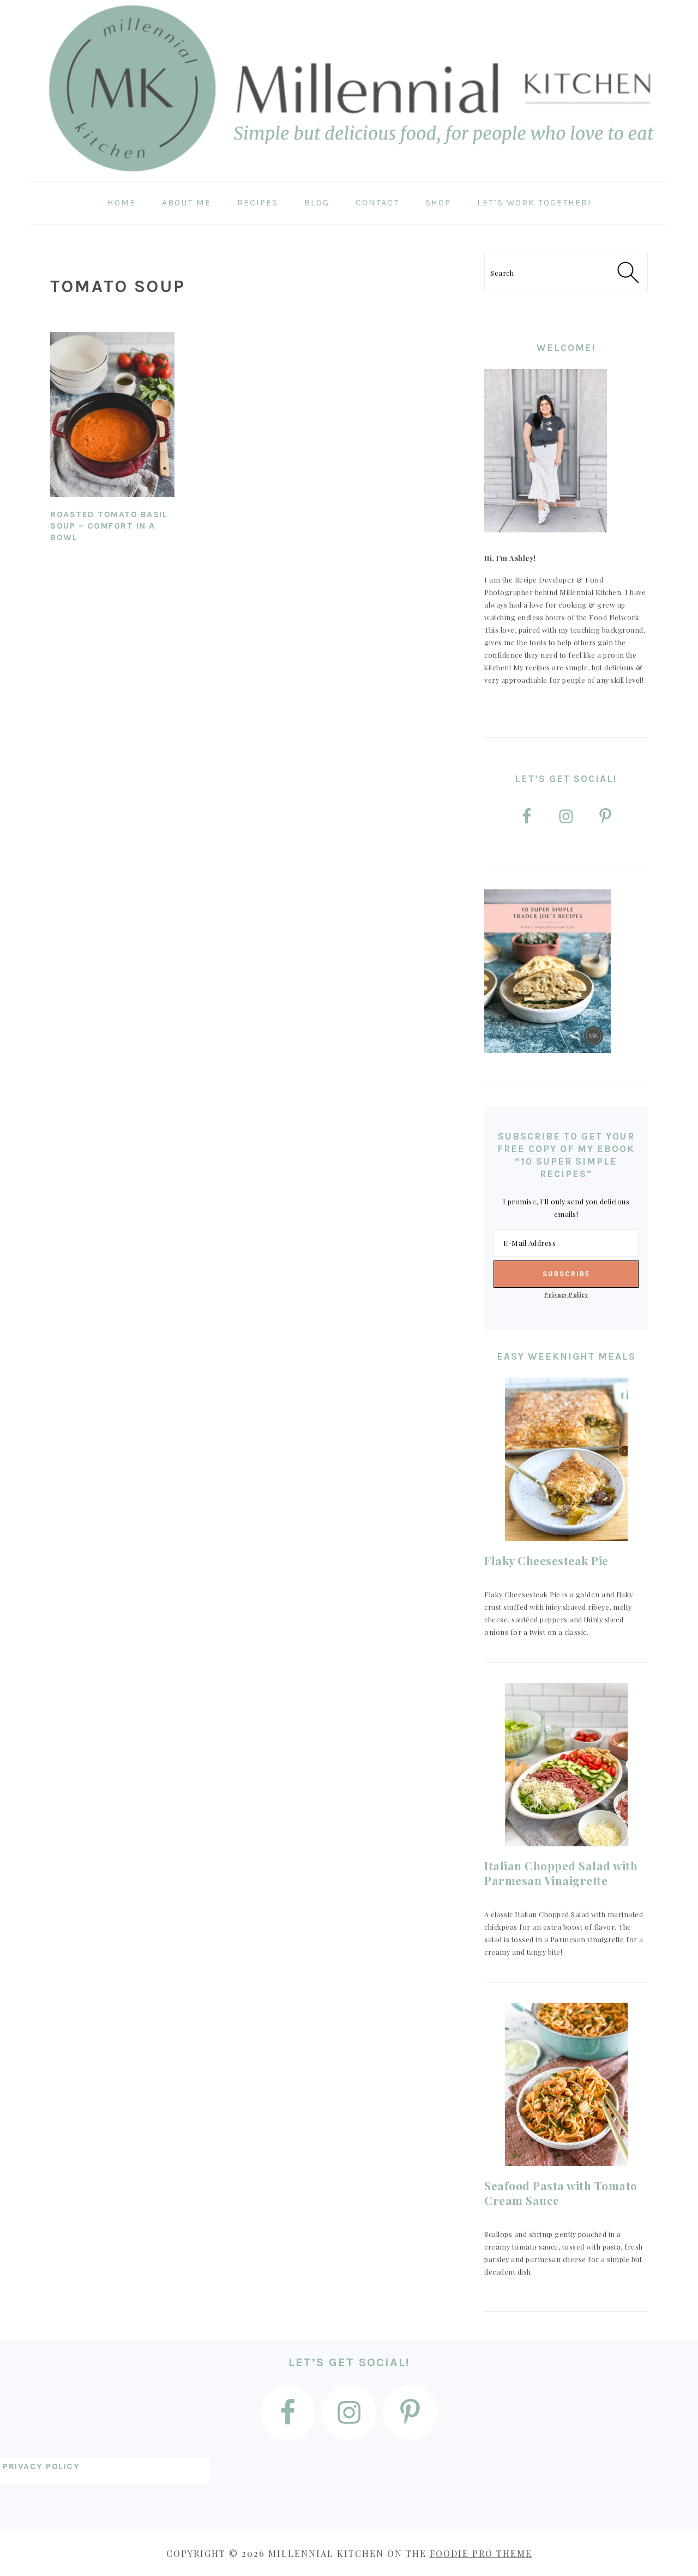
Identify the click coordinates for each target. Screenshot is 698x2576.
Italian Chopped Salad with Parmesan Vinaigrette (561, 1873)
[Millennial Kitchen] (349, 174)
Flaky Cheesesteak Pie (546, 1560)
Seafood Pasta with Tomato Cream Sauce (561, 2193)
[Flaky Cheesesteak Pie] (566, 1459)
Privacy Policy (566, 1295)
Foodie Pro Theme (481, 2553)
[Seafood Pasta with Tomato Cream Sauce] (566, 2084)
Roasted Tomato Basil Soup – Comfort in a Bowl (109, 526)
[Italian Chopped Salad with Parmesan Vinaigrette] (566, 1765)
